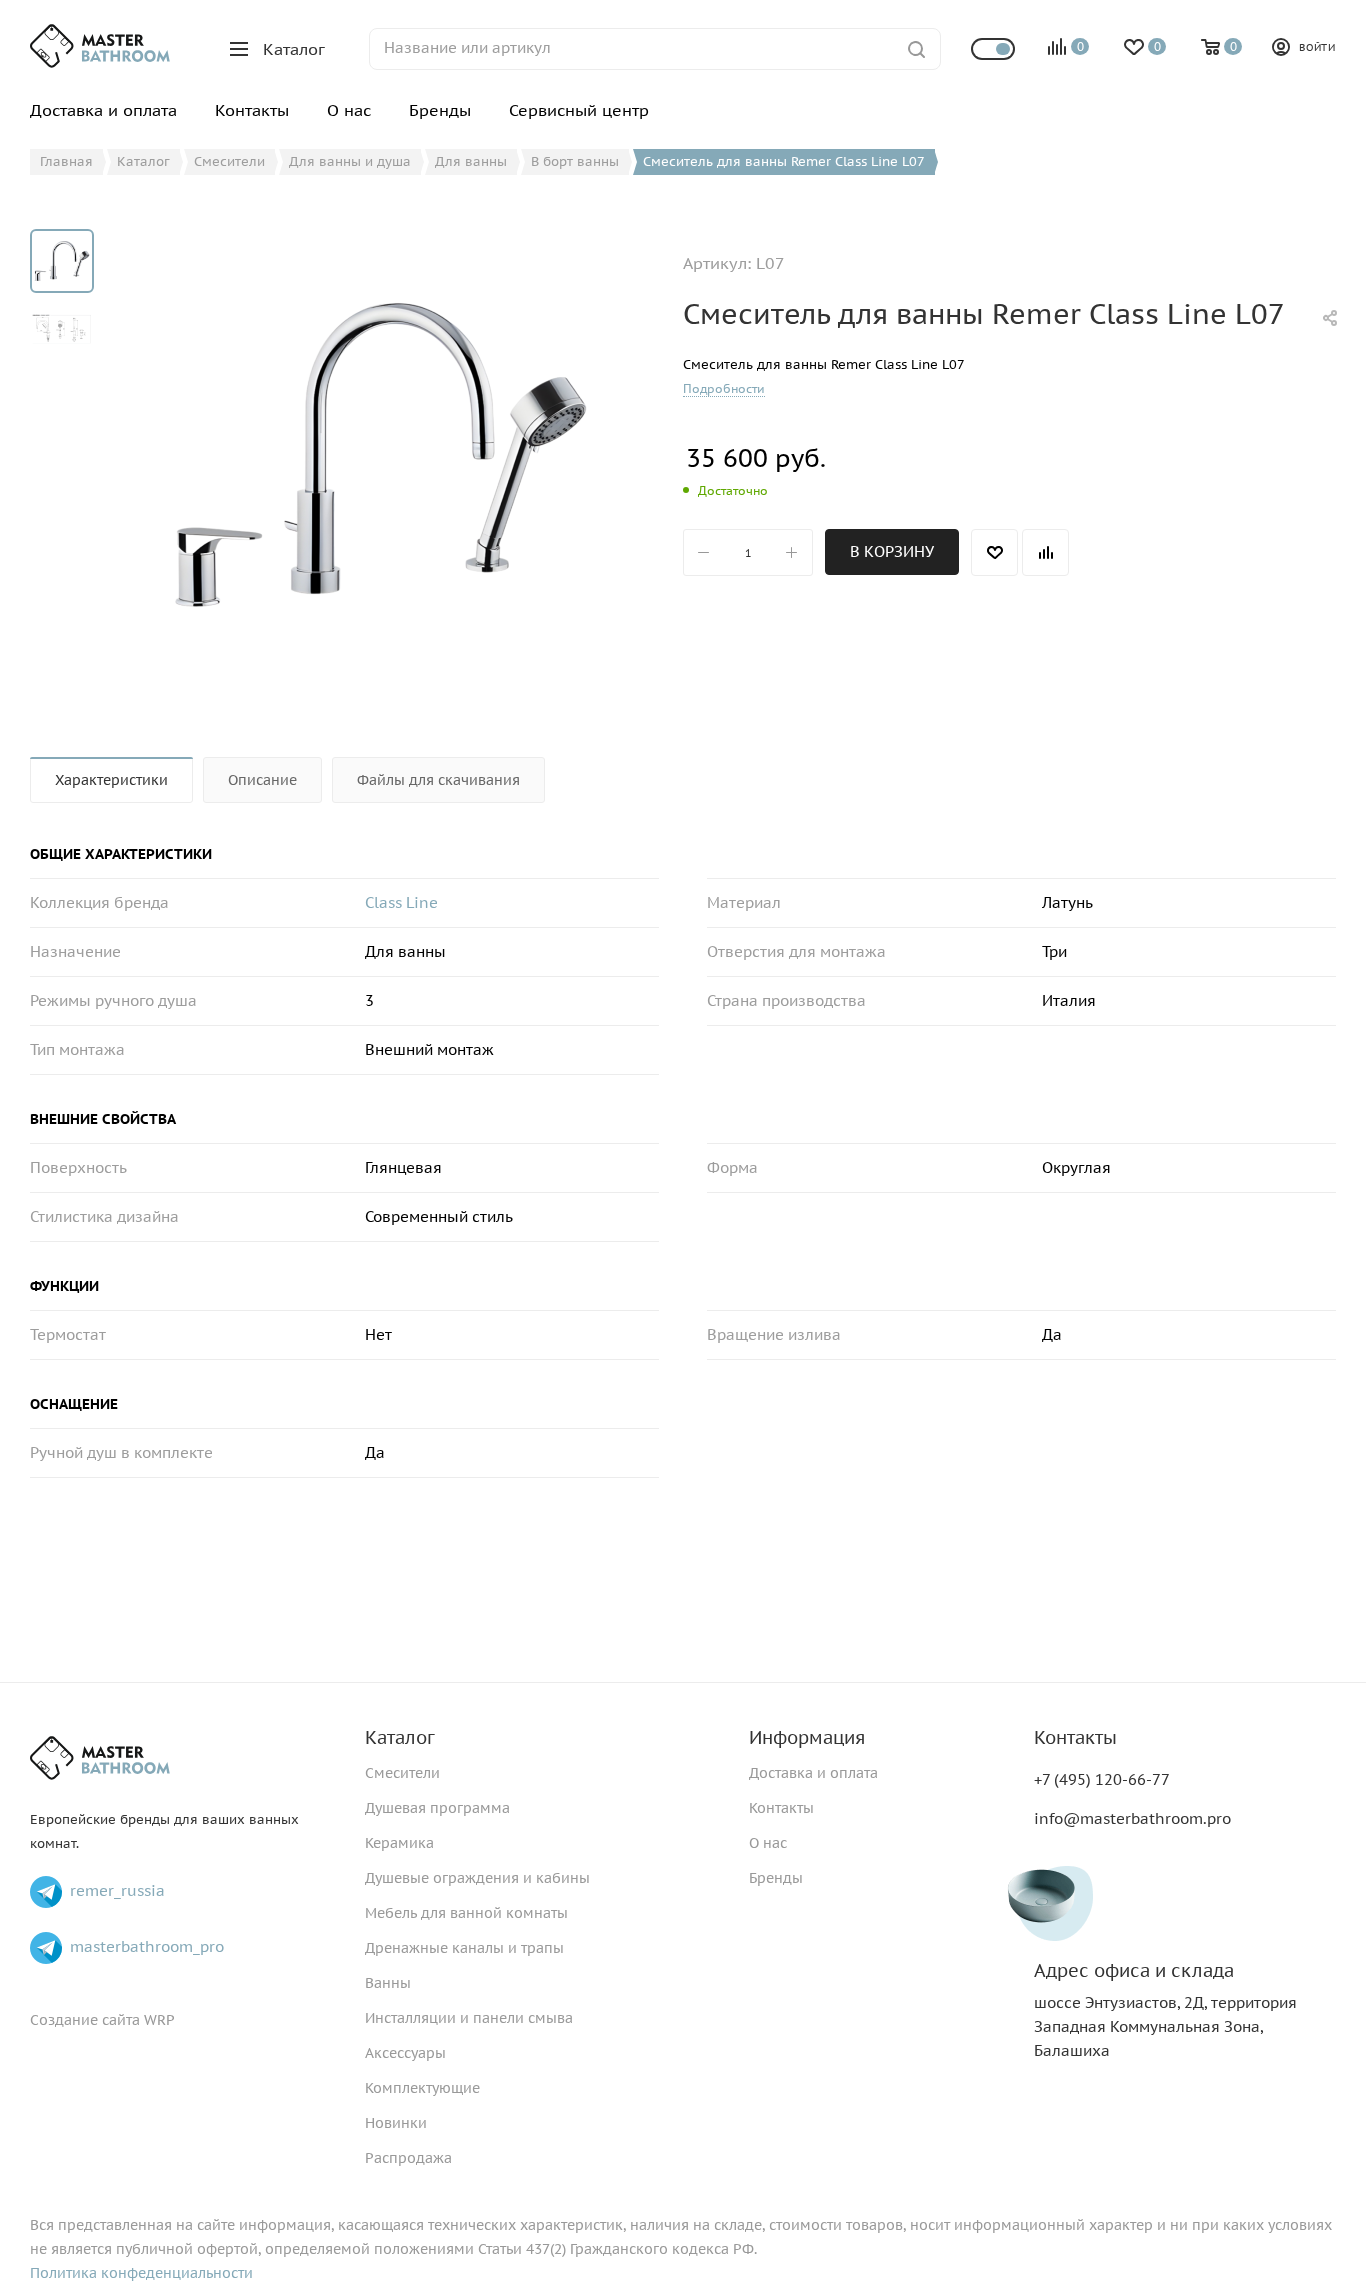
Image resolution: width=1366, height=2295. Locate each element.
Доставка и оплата (813, 1773)
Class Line (401, 902)
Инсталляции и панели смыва (469, 2018)
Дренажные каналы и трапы (464, 1948)
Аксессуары (405, 2053)
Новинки (396, 2123)
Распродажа (408, 2158)
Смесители (402, 1773)
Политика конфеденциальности (141, 2273)
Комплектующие (422, 2088)
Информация (807, 1737)
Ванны (388, 1983)
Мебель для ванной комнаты (466, 1913)
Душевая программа (437, 1808)
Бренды (776, 1878)
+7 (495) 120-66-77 (1102, 1779)
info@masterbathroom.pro (1132, 1818)
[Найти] (916, 49)
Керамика (399, 1843)
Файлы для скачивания (438, 780)
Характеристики (111, 780)
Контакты (781, 1808)
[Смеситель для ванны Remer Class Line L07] (381, 454)
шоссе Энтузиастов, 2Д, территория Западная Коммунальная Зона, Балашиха (1165, 2010)
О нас (768, 1843)
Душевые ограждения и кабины (477, 1878)
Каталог (400, 1737)
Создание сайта (85, 2020)
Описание (262, 780)
